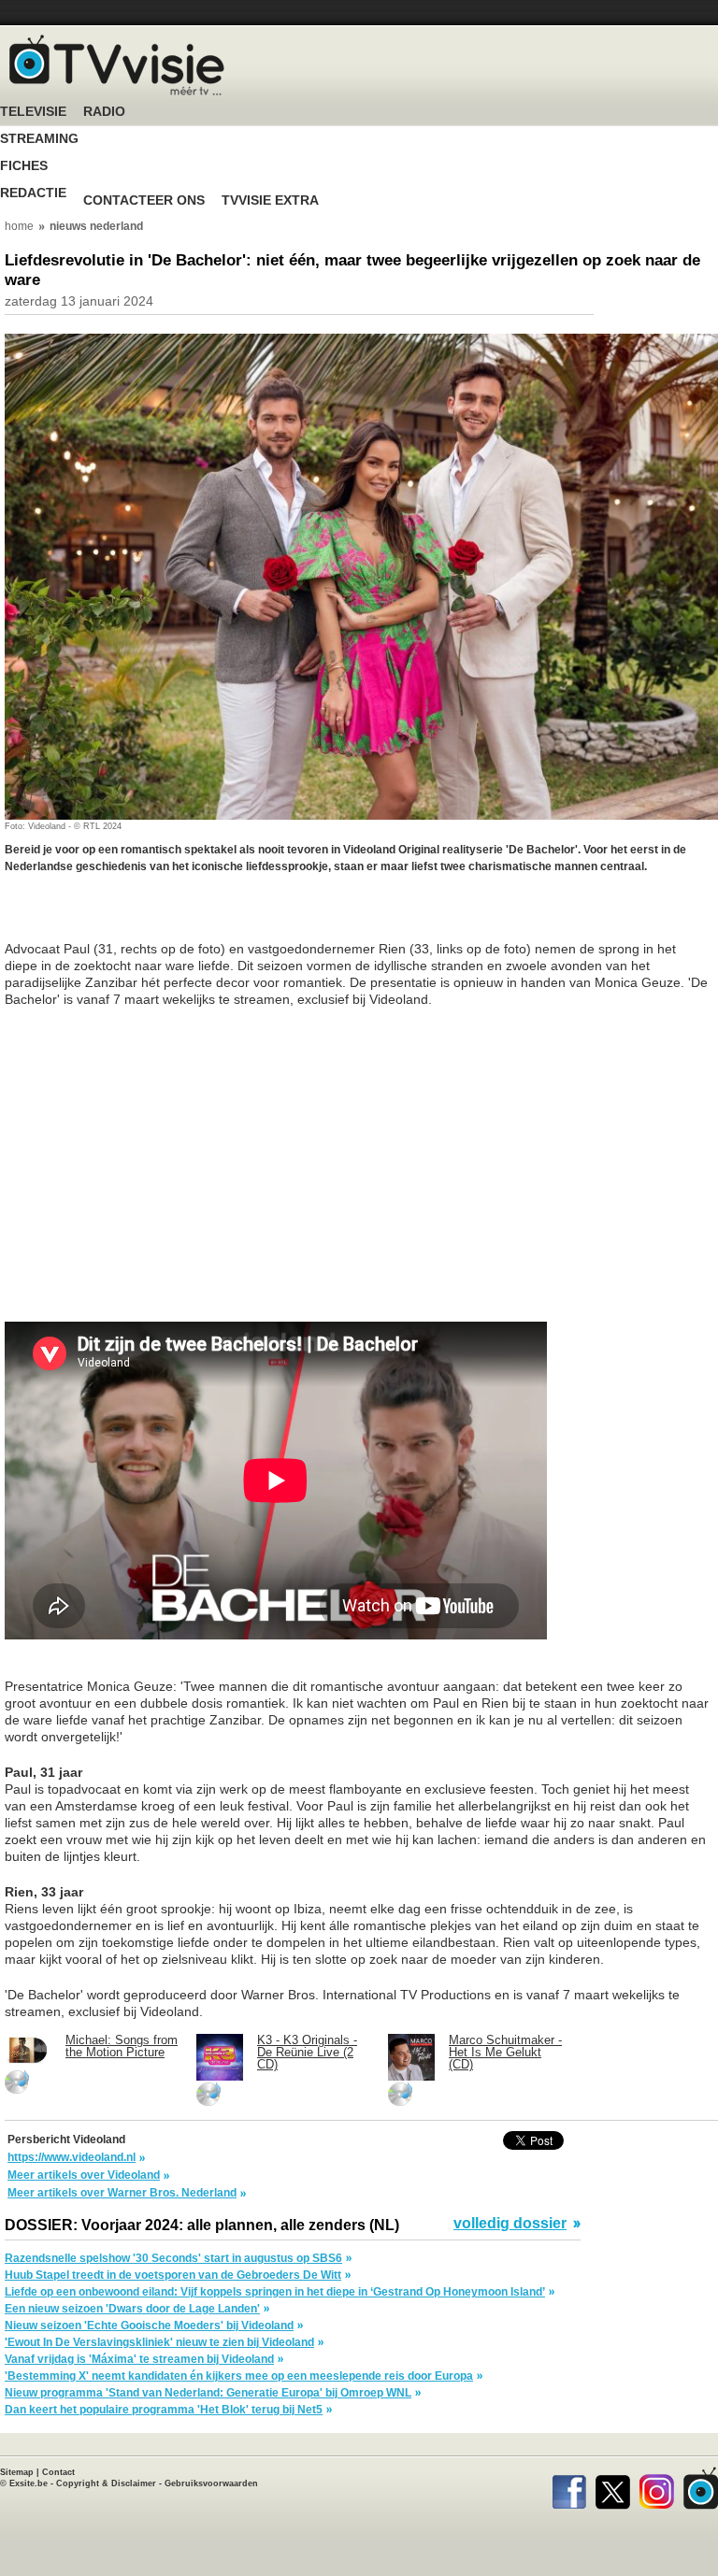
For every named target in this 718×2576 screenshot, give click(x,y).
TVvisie (701, 2488)
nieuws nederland (96, 226)
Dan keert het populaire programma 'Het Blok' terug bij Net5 (164, 2410)
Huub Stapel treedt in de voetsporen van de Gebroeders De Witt (173, 2275)
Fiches (24, 166)
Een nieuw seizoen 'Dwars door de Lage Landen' (132, 2309)
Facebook (569, 2488)
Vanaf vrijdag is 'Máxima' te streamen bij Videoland (139, 2359)
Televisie (33, 112)
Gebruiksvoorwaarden (211, 2483)
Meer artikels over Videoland (84, 2175)
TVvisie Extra (270, 200)
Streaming (39, 139)
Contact (58, 2472)
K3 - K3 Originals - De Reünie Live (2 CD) (307, 2052)
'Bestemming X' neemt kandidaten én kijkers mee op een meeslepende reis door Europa (239, 2376)
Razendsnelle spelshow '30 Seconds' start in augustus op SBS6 (173, 2258)
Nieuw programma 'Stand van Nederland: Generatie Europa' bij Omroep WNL (208, 2393)
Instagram (657, 2488)
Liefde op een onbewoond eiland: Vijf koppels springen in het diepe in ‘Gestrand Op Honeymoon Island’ (275, 2292)
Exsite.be (29, 2483)
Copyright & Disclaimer (106, 2483)
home (19, 226)
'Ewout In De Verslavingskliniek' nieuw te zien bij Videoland (159, 2342)
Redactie (33, 193)
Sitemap (17, 2472)
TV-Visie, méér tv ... (117, 65)
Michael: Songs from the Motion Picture (122, 2046)
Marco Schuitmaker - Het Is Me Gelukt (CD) (505, 2052)
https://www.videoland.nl (72, 2157)
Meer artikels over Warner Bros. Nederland (122, 2193)
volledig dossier (510, 2224)
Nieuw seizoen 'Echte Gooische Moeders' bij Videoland (149, 2326)
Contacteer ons (144, 200)
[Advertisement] (154, 917)
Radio (104, 112)
